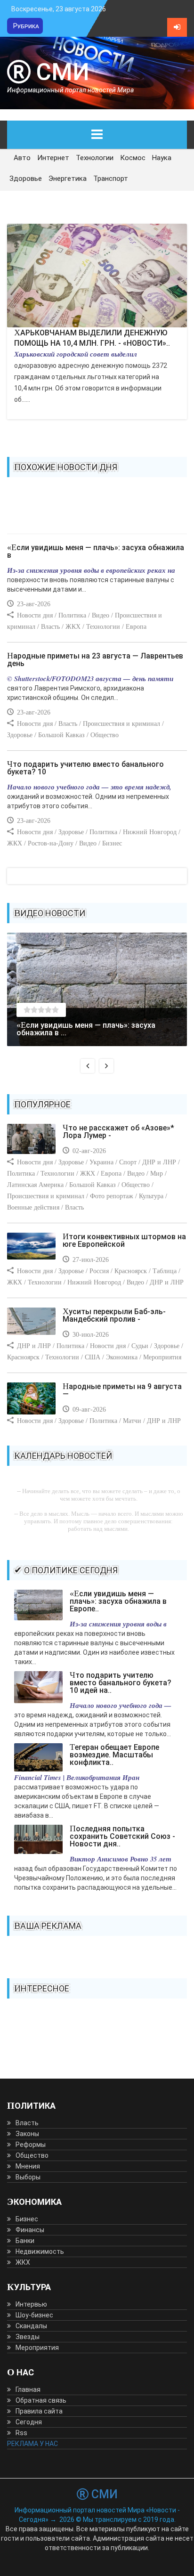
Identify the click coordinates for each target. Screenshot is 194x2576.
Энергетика (68, 179)
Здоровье (26, 179)
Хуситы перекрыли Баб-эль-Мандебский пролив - (114, 1315)
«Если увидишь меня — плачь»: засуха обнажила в (96, 551)
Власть (27, 2123)
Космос (133, 158)
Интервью (31, 2304)
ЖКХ (23, 2262)
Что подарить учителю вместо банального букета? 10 (85, 768)
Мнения (28, 2166)
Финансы (30, 2230)
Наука (162, 158)
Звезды (28, 2337)
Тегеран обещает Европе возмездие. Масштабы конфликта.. (114, 1755)
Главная (28, 2389)
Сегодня (29, 2422)
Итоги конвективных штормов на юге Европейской (124, 1240)
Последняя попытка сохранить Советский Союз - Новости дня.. (122, 1836)
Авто (22, 158)
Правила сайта (39, 2411)
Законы (27, 2134)
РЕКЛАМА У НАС (32, 2444)
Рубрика (26, 26)
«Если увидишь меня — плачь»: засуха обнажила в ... (86, 1029)
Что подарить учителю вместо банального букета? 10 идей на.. (121, 1683)
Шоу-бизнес (34, 2315)
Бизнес (27, 2219)
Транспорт (111, 179)
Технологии (95, 158)
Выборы (28, 2177)
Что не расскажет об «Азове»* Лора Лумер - (118, 1132)
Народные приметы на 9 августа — (122, 1390)
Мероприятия (37, 2348)
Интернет (53, 158)
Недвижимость (40, 2251)
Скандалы (31, 2326)
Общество (32, 2155)
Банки (25, 2241)
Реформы (31, 2145)
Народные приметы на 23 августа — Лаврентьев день (95, 660)
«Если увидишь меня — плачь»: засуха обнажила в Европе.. (118, 1601)
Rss (21, 2433)
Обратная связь (41, 2400)
